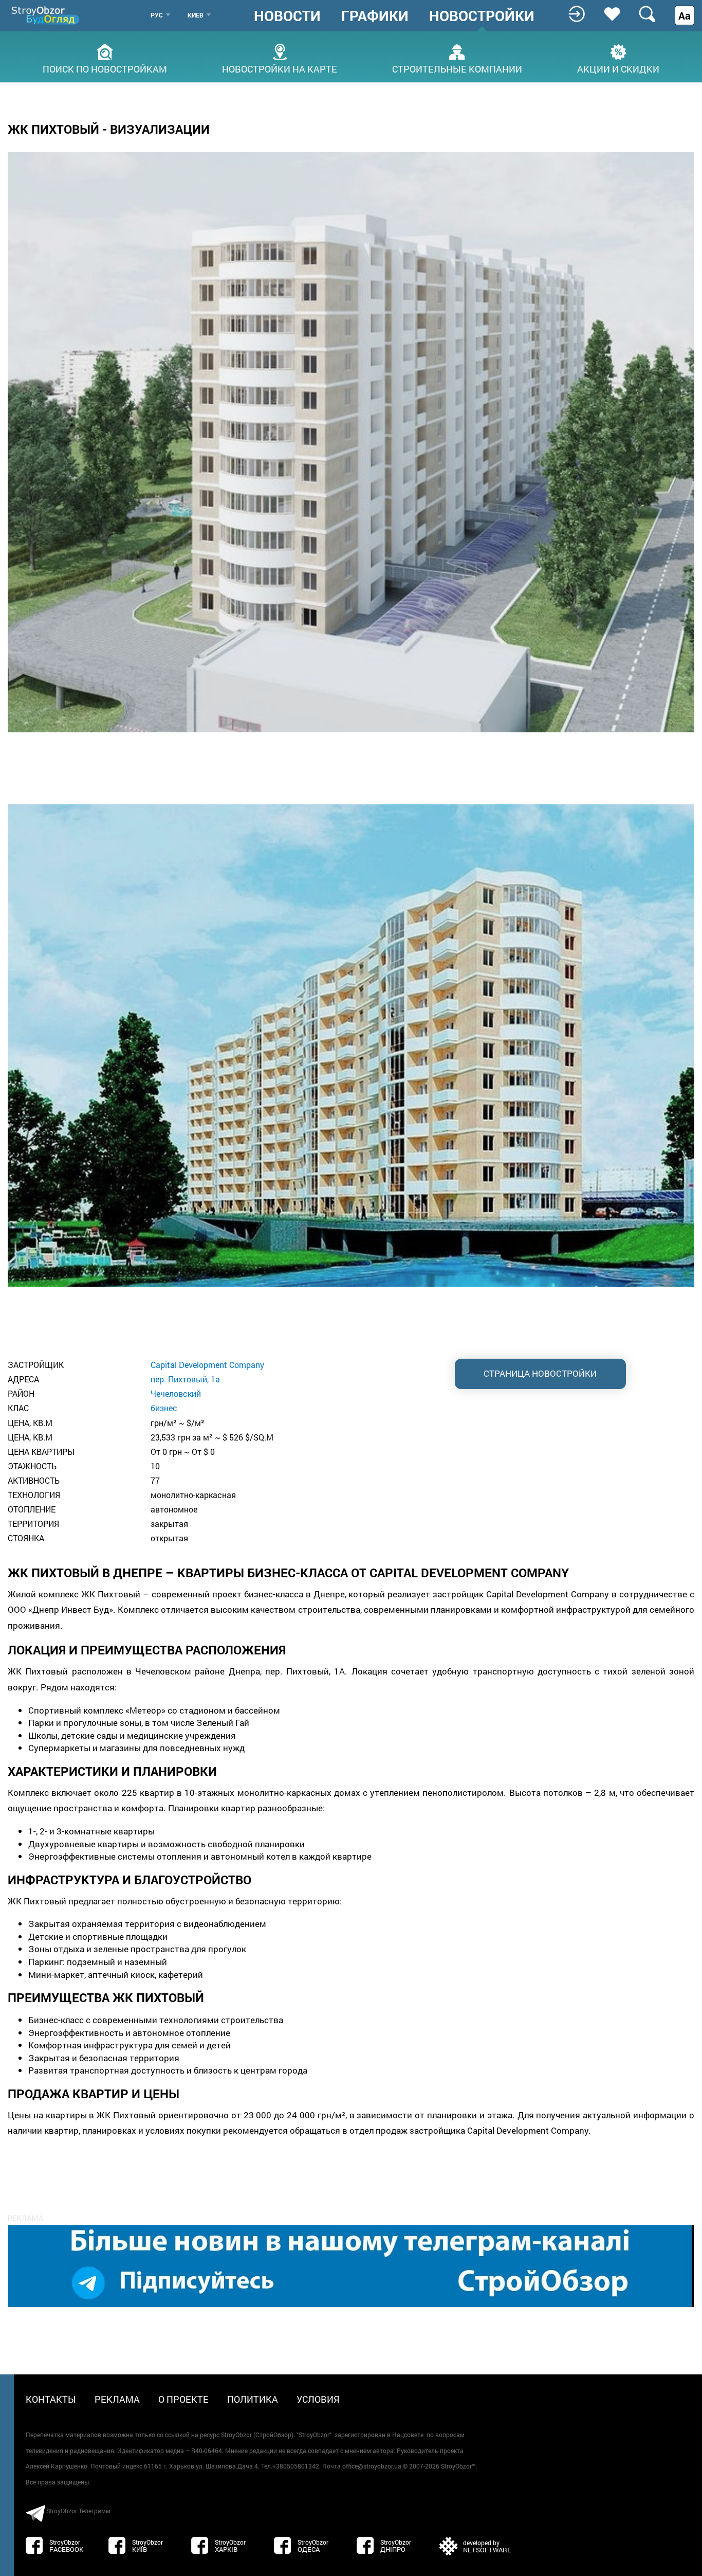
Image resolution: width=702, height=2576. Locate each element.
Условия (318, 2399)
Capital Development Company (207, 1365)
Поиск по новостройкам (105, 68)
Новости (287, 16)
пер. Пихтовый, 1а (185, 1379)
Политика (253, 2399)
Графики (375, 16)
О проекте (183, 2399)
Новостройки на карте (280, 68)
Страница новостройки (540, 1373)
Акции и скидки (618, 68)
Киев (196, 15)
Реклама (117, 2399)
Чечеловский (176, 1393)
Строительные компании (457, 68)
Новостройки (482, 16)
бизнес (164, 1408)
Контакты (51, 2399)
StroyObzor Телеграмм (78, 2511)
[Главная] (46, 15)
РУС (157, 15)
